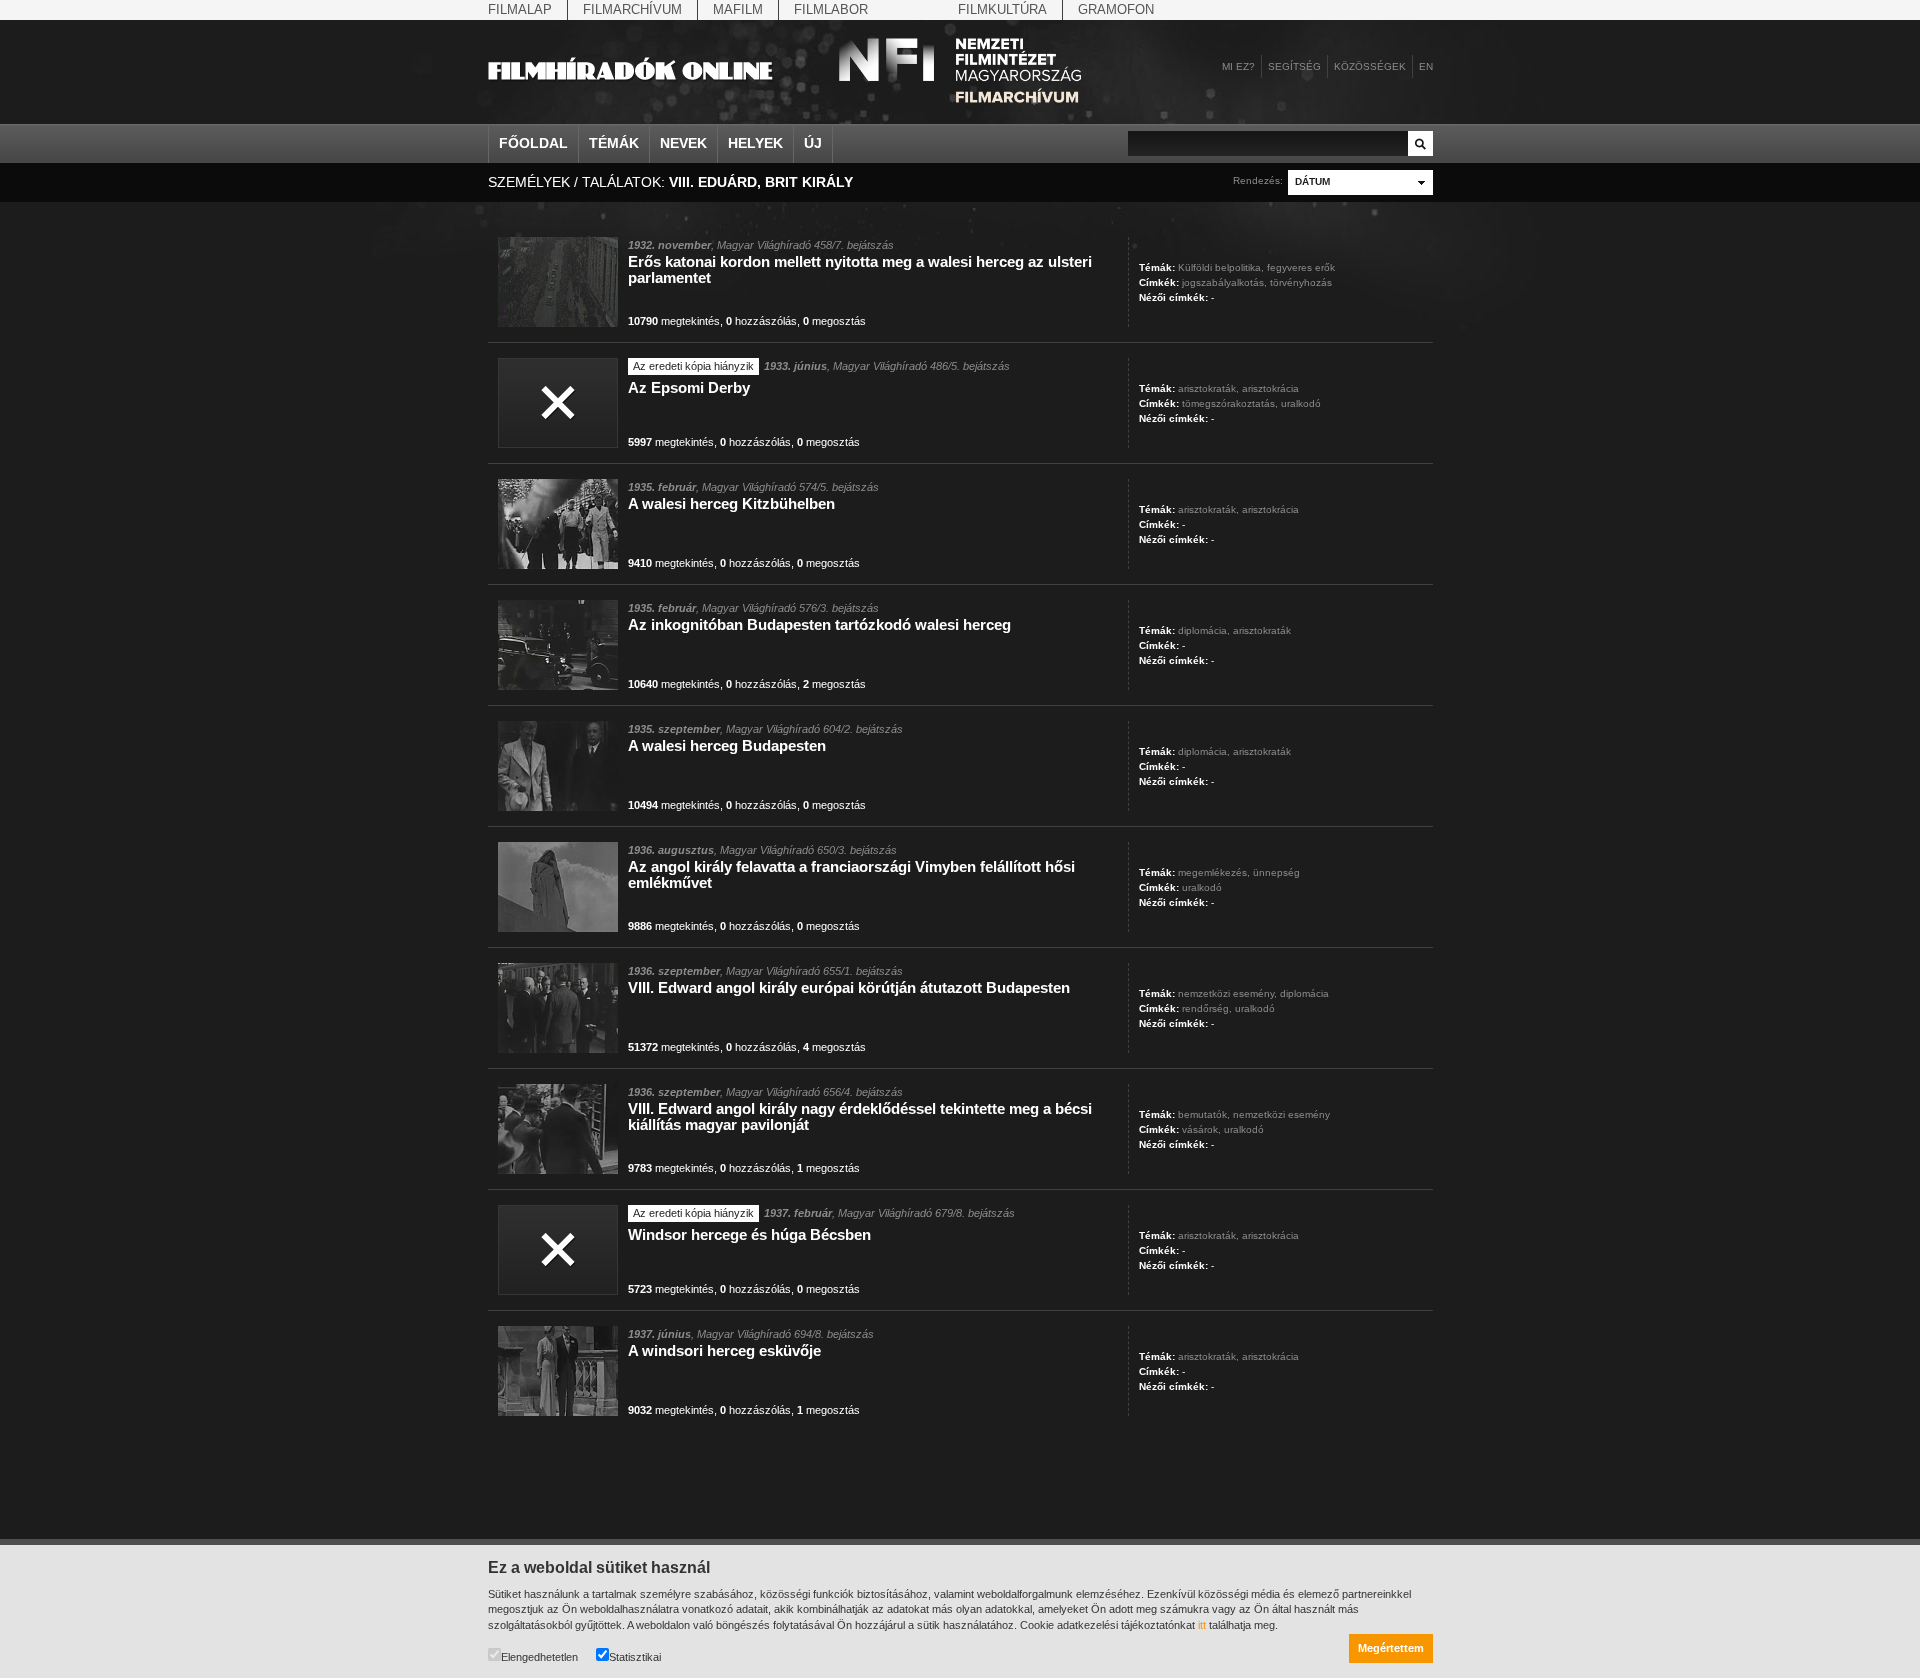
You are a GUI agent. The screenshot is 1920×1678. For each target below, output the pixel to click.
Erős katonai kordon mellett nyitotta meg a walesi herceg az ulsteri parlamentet (860, 269)
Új (813, 143)
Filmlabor (831, 9)
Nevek (683, 143)
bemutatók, (1204, 1114)
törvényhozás (1301, 282)
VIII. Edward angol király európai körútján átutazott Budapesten (849, 987)
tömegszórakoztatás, (1230, 403)
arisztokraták (1262, 630)
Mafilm (738, 9)
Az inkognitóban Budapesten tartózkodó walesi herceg (819, 624)
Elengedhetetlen (539, 1657)
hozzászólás (761, 321)
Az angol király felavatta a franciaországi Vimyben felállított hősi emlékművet (851, 874)
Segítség (1294, 66)
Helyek (755, 143)
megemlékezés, (1214, 872)
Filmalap (520, 9)
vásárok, (1201, 1129)
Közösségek (1370, 66)
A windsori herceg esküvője (724, 1350)
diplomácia (1304, 993)
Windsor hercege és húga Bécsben (749, 1234)
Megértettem (1391, 1648)
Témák (614, 143)
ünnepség (1276, 872)
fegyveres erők (1301, 267)
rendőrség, (1207, 1008)
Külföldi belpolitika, (1221, 267)
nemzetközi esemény (1281, 1114)
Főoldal (533, 143)
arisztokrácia (1270, 388)
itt (1202, 1625)
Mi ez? (1238, 66)
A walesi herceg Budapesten (727, 745)
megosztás (834, 321)
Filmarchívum (632, 9)
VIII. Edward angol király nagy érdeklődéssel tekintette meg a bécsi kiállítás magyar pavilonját (860, 1116)
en (1426, 66)
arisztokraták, (1208, 388)
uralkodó (1301, 403)
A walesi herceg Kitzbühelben (731, 503)
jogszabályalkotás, (1224, 282)
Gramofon (1116, 9)
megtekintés (674, 321)
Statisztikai (635, 1657)
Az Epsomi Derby (689, 387)
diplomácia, (1204, 630)
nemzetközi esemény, (1227, 993)
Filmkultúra (1002, 9)
